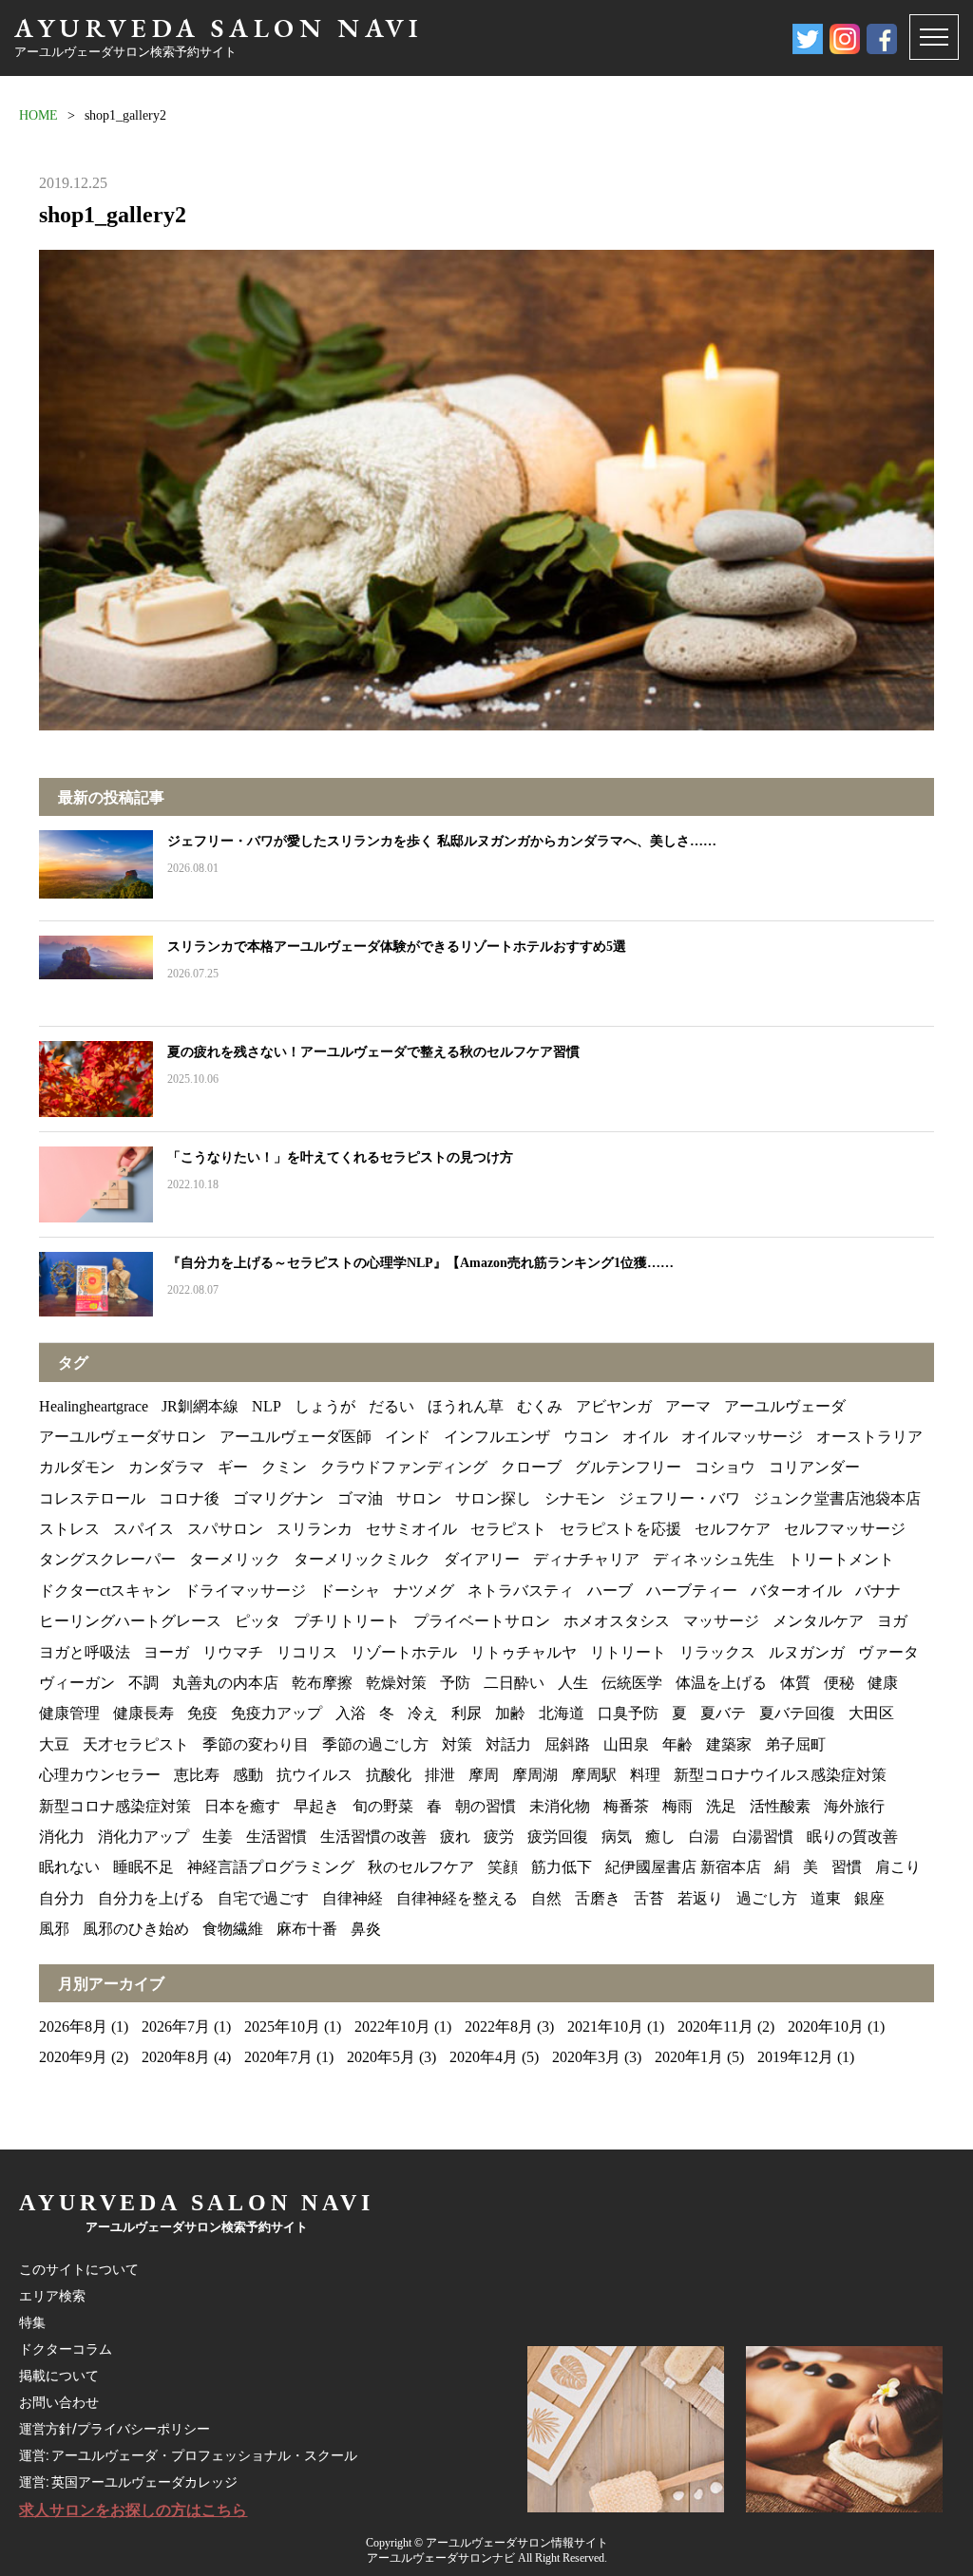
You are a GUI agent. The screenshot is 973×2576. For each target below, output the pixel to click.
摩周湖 (535, 1775)
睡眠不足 (143, 1867)
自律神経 (353, 1898)
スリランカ (315, 1529)
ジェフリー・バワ (679, 1498)
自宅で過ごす (263, 1898)
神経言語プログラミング (271, 1867)
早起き (316, 1806)
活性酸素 (780, 1806)
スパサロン (225, 1529)
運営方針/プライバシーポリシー (114, 2429)
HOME (38, 115)
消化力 (62, 1837)
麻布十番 (307, 1929)
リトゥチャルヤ (524, 1652)
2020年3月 (586, 2057)
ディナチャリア (586, 1559)
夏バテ (723, 1713)
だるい (391, 1406)
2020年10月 (826, 2027)
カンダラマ (166, 1467)
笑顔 (503, 1867)
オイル (645, 1437)
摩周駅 (594, 1775)
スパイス (143, 1529)
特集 (32, 2322)
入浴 (351, 1713)
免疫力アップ (277, 1713)
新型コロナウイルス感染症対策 (780, 1775)
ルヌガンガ (807, 1652)
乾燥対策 (396, 1683)
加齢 (510, 1713)
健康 (883, 1683)
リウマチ (233, 1652)
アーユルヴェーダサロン (123, 1437)
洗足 (721, 1806)
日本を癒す (242, 1806)
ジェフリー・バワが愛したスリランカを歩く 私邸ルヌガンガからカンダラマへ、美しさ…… (442, 841)
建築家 (729, 1744)
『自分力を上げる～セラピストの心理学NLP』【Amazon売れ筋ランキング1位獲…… (420, 1263)
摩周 (484, 1775)
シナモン (575, 1498)
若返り (700, 1898)
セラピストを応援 (620, 1529)
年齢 (677, 1744)
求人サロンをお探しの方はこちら (133, 2510)
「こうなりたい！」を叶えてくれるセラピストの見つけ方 (340, 1157)
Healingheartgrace (94, 1406)
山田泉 (626, 1744)
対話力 (508, 1744)
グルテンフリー (628, 1467)
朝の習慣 (486, 1806)
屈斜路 (567, 1744)
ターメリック (235, 1559)
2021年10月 (605, 2027)
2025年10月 (282, 2027)
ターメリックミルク (362, 1559)
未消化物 (560, 1806)
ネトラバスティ (521, 1591)
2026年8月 (73, 2027)
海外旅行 (854, 1806)
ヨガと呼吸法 (85, 1652)
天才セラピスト (136, 1744)
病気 (617, 1837)
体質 (795, 1683)
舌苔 (649, 1898)
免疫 (202, 1713)
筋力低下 (562, 1867)
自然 (546, 1898)
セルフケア (733, 1529)
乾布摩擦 (322, 1683)
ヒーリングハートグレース (130, 1621)
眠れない (69, 1867)
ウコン (586, 1437)
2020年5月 (381, 2057)
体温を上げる (721, 1683)
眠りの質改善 (852, 1837)
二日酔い (514, 1683)
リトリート (628, 1652)
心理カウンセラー (100, 1775)
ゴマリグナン (278, 1498)
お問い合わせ (59, 2402)
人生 (573, 1683)
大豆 (54, 1744)
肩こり (898, 1867)
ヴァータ (888, 1652)
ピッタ (258, 1621)
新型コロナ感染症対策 (115, 1806)
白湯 (704, 1837)
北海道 (562, 1713)
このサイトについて (79, 2269)
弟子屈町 (795, 1744)
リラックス (717, 1652)
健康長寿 (143, 1713)
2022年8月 (499, 2027)
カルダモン (77, 1467)
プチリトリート (347, 1621)
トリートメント (841, 1559)
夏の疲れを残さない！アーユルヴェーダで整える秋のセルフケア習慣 (373, 1052)
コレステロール (92, 1498)
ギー (233, 1467)
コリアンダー (814, 1467)
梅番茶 (626, 1806)
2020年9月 (73, 2057)
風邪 (54, 1929)
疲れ (455, 1837)
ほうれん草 (466, 1406)
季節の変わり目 (256, 1744)
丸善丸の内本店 (225, 1683)
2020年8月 (176, 2057)
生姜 (218, 1837)
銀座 (869, 1898)
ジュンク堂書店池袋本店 (837, 1498)
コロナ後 (189, 1498)
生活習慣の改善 (373, 1837)
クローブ (531, 1467)
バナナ (878, 1591)
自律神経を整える (457, 1898)
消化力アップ (143, 1837)
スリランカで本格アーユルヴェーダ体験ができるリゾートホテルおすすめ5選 (397, 947)
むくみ (540, 1406)
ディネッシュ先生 (714, 1559)
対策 (457, 1744)
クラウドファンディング (404, 1467)
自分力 (62, 1898)
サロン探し (493, 1498)
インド (408, 1437)
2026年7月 (176, 2027)
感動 (248, 1775)
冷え (423, 1713)
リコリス (307, 1652)
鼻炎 (366, 1929)
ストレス (69, 1529)
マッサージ (721, 1621)
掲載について (59, 2376)
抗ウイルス (315, 1775)
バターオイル (796, 1591)
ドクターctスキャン (105, 1591)
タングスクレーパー (107, 1559)
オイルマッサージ (742, 1437)
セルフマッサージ (845, 1529)
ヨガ (892, 1621)
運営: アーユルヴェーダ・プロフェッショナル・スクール (188, 2455)
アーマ (688, 1406)
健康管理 (69, 1713)
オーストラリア (869, 1437)
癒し (660, 1837)
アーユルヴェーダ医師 (296, 1437)
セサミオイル (411, 1529)
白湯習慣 (763, 1837)
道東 (826, 1898)
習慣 (847, 1867)
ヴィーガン (77, 1683)
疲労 (499, 1837)
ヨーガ (166, 1652)
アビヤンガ (614, 1406)
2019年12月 (795, 2057)
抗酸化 (389, 1775)
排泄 (440, 1775)
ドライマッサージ (245, 1591)
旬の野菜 (383, 1806)
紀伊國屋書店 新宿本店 (683, 1867)
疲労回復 (558, 1837)
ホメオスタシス (617, 1621)
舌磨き (598, 1898)
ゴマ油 (360, 1498)
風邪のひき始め (136, 1929)
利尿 (467, 1713)
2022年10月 (392, 2027)
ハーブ (610, 1591)
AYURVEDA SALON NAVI (219, 28)
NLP (267, 1406)
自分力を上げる (151, 1898)
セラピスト (508, 1529)
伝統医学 (632, 1683)
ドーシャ (350, 1591)
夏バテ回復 (797, 1713)
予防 (455, 1683)
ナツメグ (424, 1591)
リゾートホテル (404, 1652)
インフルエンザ (497, 1437)
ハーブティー (692, 1591)
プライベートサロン (482, 1621)
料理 (645, 1775)
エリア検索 (52, 2296)
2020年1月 (689, 2057)
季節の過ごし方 (375, 1744)
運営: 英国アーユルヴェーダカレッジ (128, 2482)
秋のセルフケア (421, 1867)
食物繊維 (233, 1929)
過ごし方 (767, 1898)
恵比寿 (197, 1775)
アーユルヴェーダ (785, 1406)
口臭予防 (628, 1713)
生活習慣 (277, 1837)
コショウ (725, 1467)
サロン (419, 1498)
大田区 (871, 1713)
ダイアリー (482, 1559)
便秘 (839, 1683)
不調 (143, 1683)
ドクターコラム (66, 2349)
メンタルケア (818, 1621)
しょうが (325, 1406)
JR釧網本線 (200, 1406)
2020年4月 (484, 2057)
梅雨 (677, 1806)
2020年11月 (715, 2027)
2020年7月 (278, 2057)
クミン (284, 1467)
